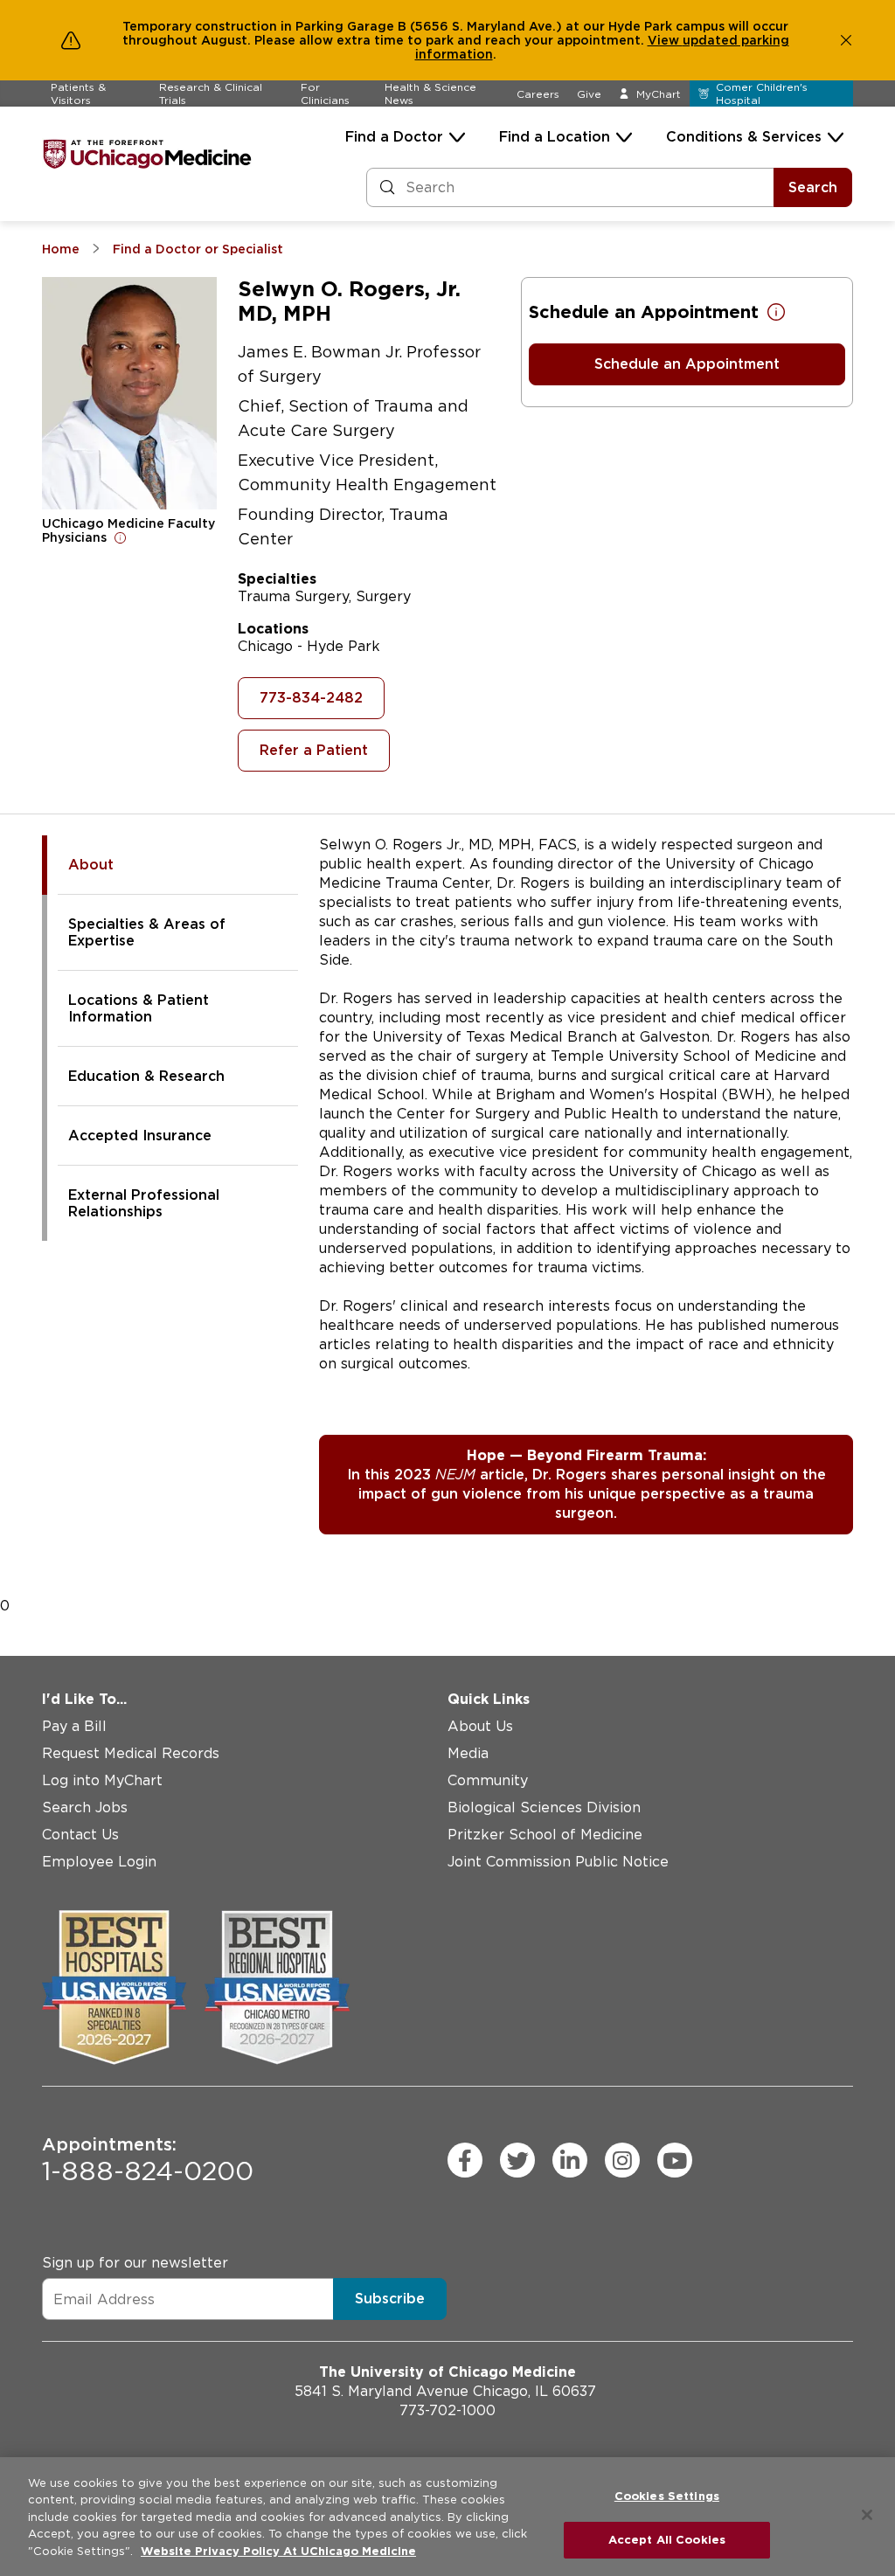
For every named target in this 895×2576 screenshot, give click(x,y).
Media (468, 1753)
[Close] (867, 2515)
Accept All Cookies (667, 2540)
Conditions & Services (744, 137)
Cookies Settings (667, 2496)
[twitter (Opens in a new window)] (517, 2160)
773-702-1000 (447, 2410)
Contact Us (80, 1835)
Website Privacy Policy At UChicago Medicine (278, 2551)
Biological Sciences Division (544, 1807)
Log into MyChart (102, 1780)
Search (813, 187)
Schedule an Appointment (687, 364)
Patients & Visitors (78, 93)
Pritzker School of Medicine (545, 1835)
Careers (538, 94)
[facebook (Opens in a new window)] (465, 2160)
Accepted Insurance (140, 1136)
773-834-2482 (311, 698)
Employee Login (99, 1862)
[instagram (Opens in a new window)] (622, 2160)
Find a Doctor (394, 137)
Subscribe (390, 2299)
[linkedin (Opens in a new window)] (570, 2160)
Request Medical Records (131, 1753)
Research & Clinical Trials (211, 93)
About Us (480, 1726)
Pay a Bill (74, 1726)
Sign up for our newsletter (135, 2263)
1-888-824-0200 (148, 2160)
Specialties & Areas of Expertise (147, 932)
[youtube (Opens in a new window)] (675, 2160)
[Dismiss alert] (846, 40)
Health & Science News (430, 93)
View (665, 40)
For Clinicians (325, 93)
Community (488, 1780)
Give (589, 94)
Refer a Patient (314, 750)
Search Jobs (85, 1807)
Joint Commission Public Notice (558, 1862)
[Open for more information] (121, 537)
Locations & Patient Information (139, 1008)
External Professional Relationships (144, 1203)
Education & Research (146, 1076)
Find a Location (555, 137)
